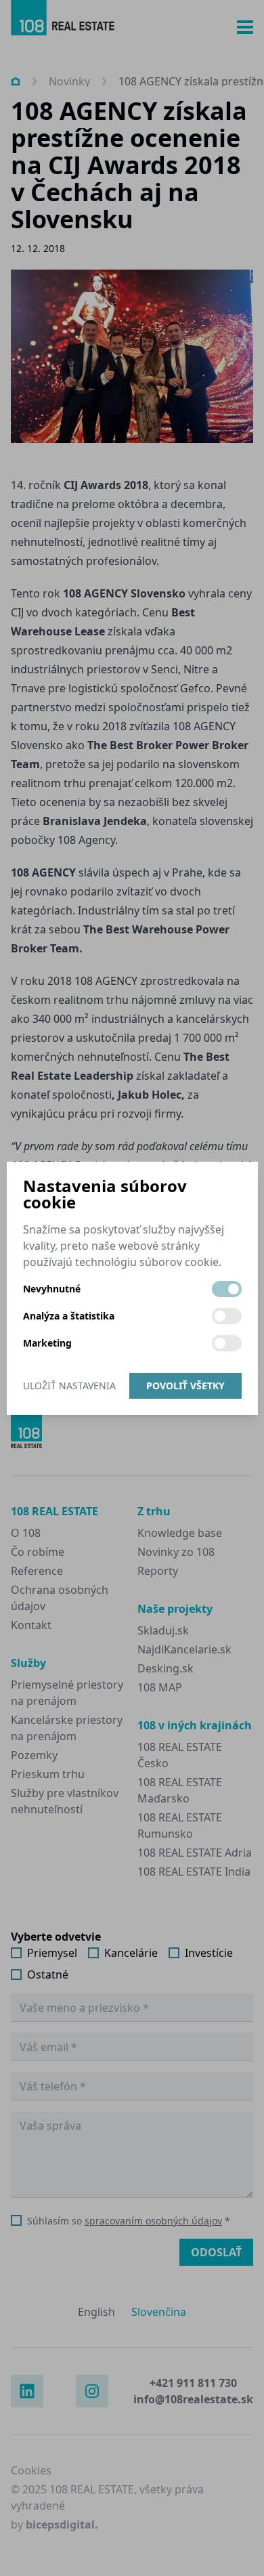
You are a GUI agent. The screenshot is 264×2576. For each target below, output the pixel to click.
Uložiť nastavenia (69, 1386)
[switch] (227, 1289)
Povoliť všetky (185, 1386)
